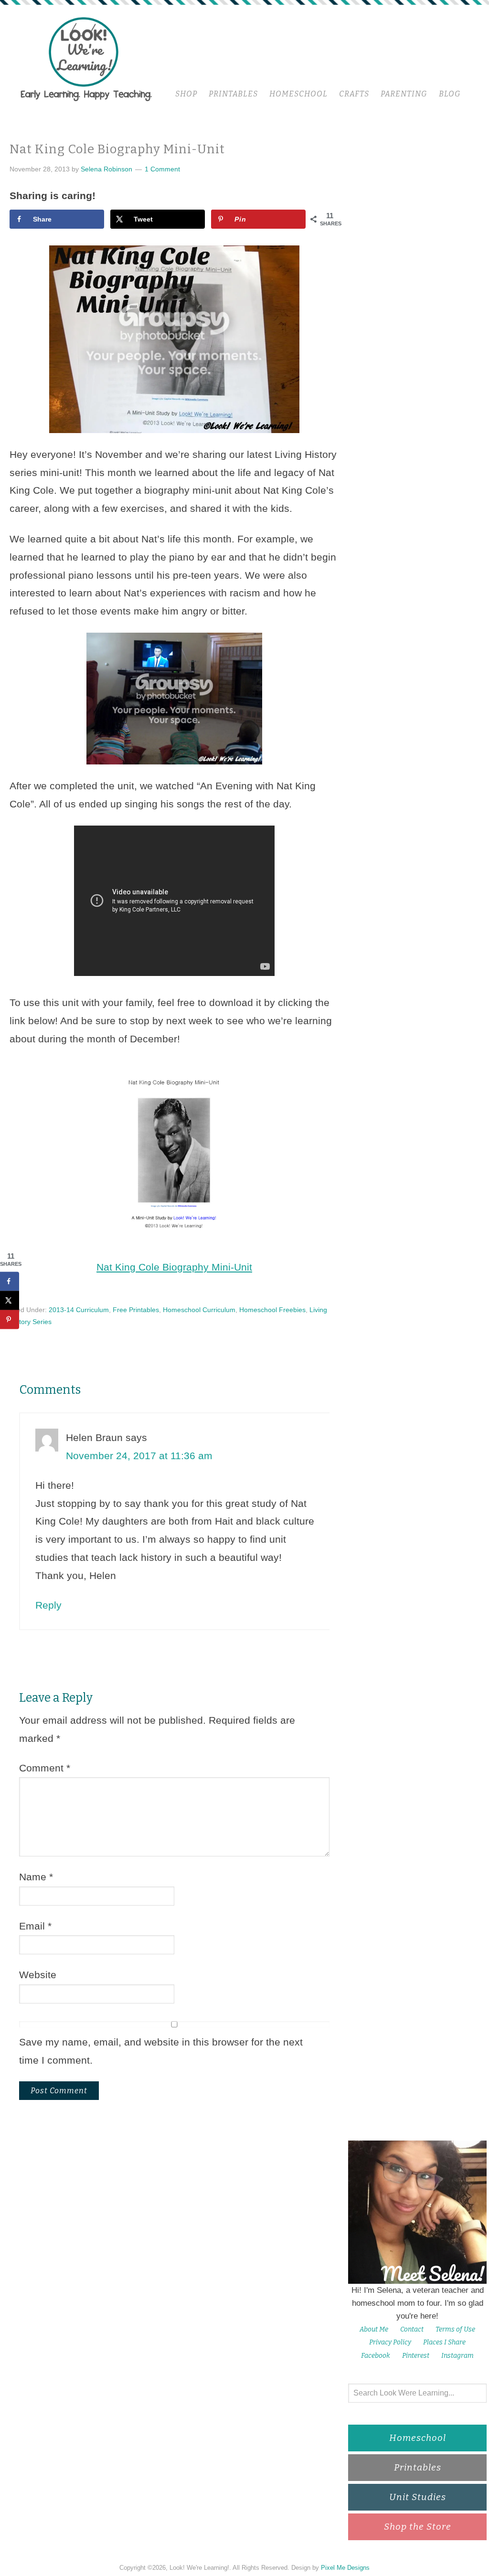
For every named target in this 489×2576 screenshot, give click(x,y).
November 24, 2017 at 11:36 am (139, 1456)
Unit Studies (418, 2497)
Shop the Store (418, 2527)
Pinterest (416, 2356)
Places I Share (444, 2342)
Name (36, 1877)
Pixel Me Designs (345, 2568)
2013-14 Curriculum (79, 1310)
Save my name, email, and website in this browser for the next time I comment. (161, 2051)
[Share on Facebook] (10, 1282)
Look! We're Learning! (86, 58)
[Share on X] (10, 1301)
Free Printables (136, 1310)
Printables (418, 2467)
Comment (45, 1768)
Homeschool (418, 2438)
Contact (412, 2329)
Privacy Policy (390, 2342)
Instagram (457, 2356)
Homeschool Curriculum (199, 1310)
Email (35, 1926)
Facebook (376, 2356)
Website (38, 1975)
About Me (374, 2329)
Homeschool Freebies (272, 1310)
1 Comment (162, 169)
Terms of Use (455, 2329)
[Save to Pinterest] (10, 1320)
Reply (48, 1605)
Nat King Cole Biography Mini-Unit (174, 1267)
